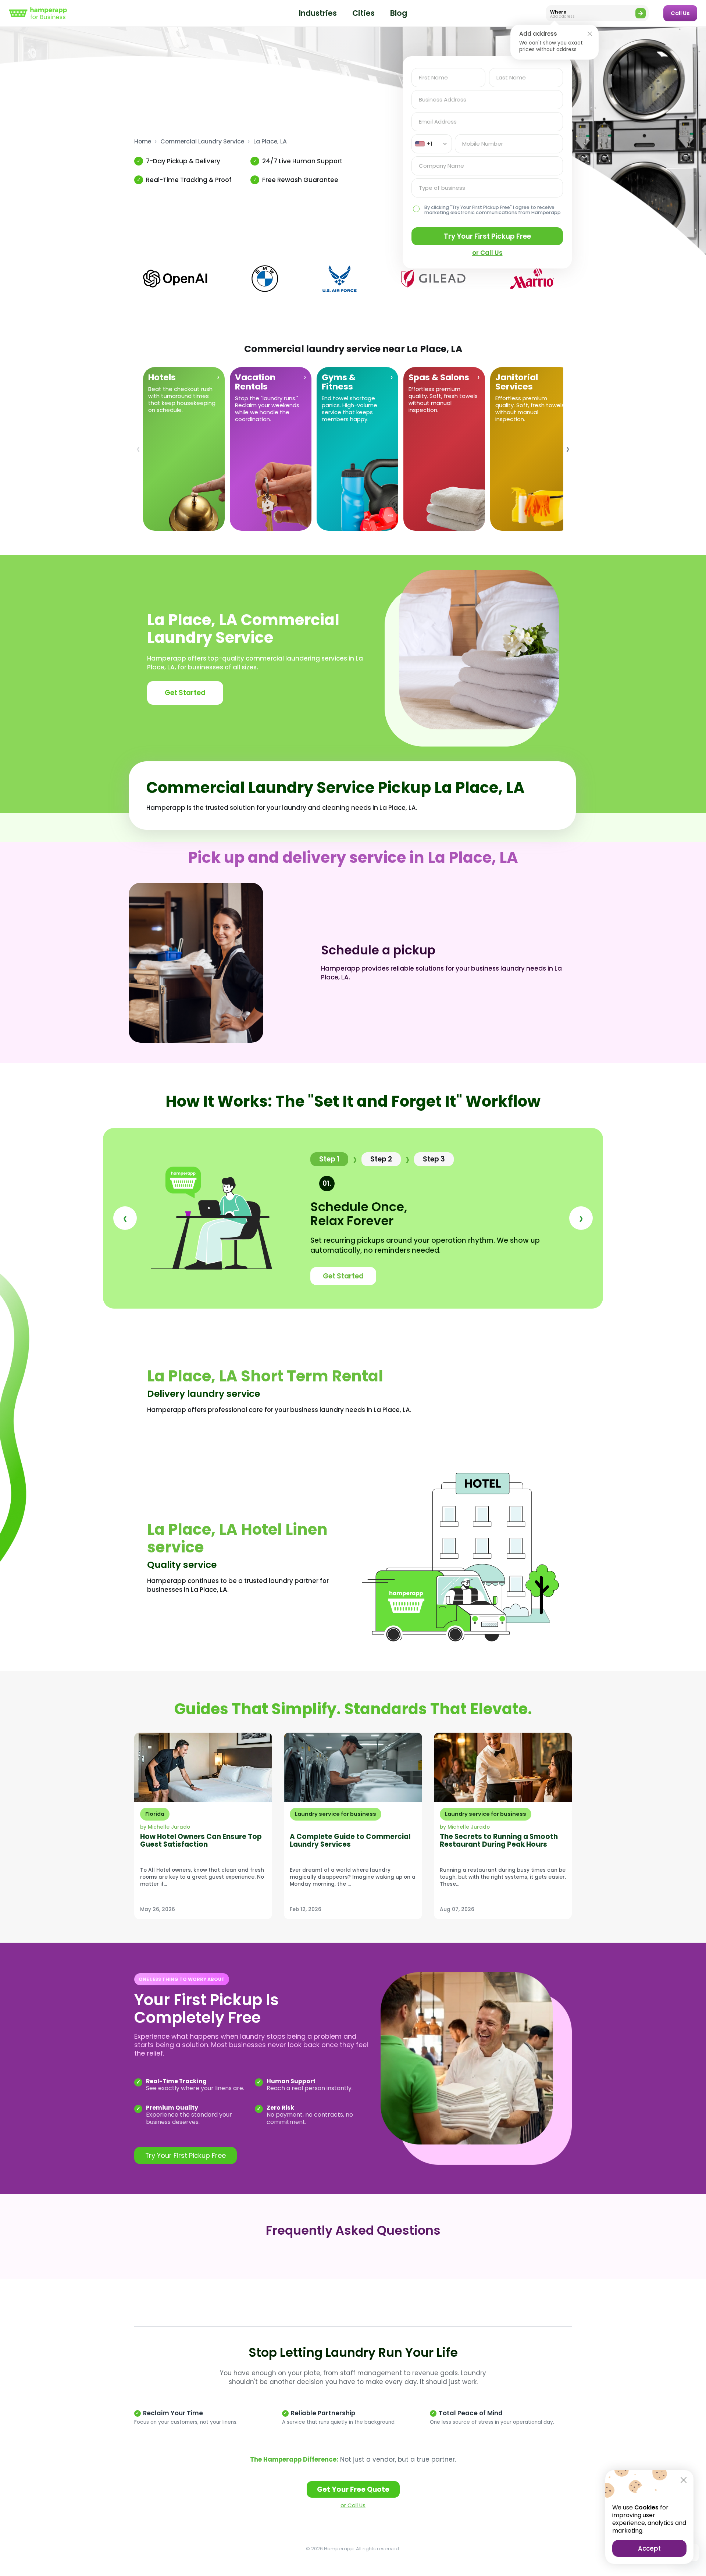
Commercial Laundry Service (202, 142)
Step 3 (434, 1159)
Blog (399, 13)
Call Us (680, 13)
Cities (363, 13)
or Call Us (353, 2505)
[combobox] (432, 144)
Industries (318, 13)
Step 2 (381, 1159)
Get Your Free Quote (353, 2489)
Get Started (185, 693)
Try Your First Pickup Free (487, 236)
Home (143, 142)
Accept (649, 2548)
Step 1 (329, 1159)
